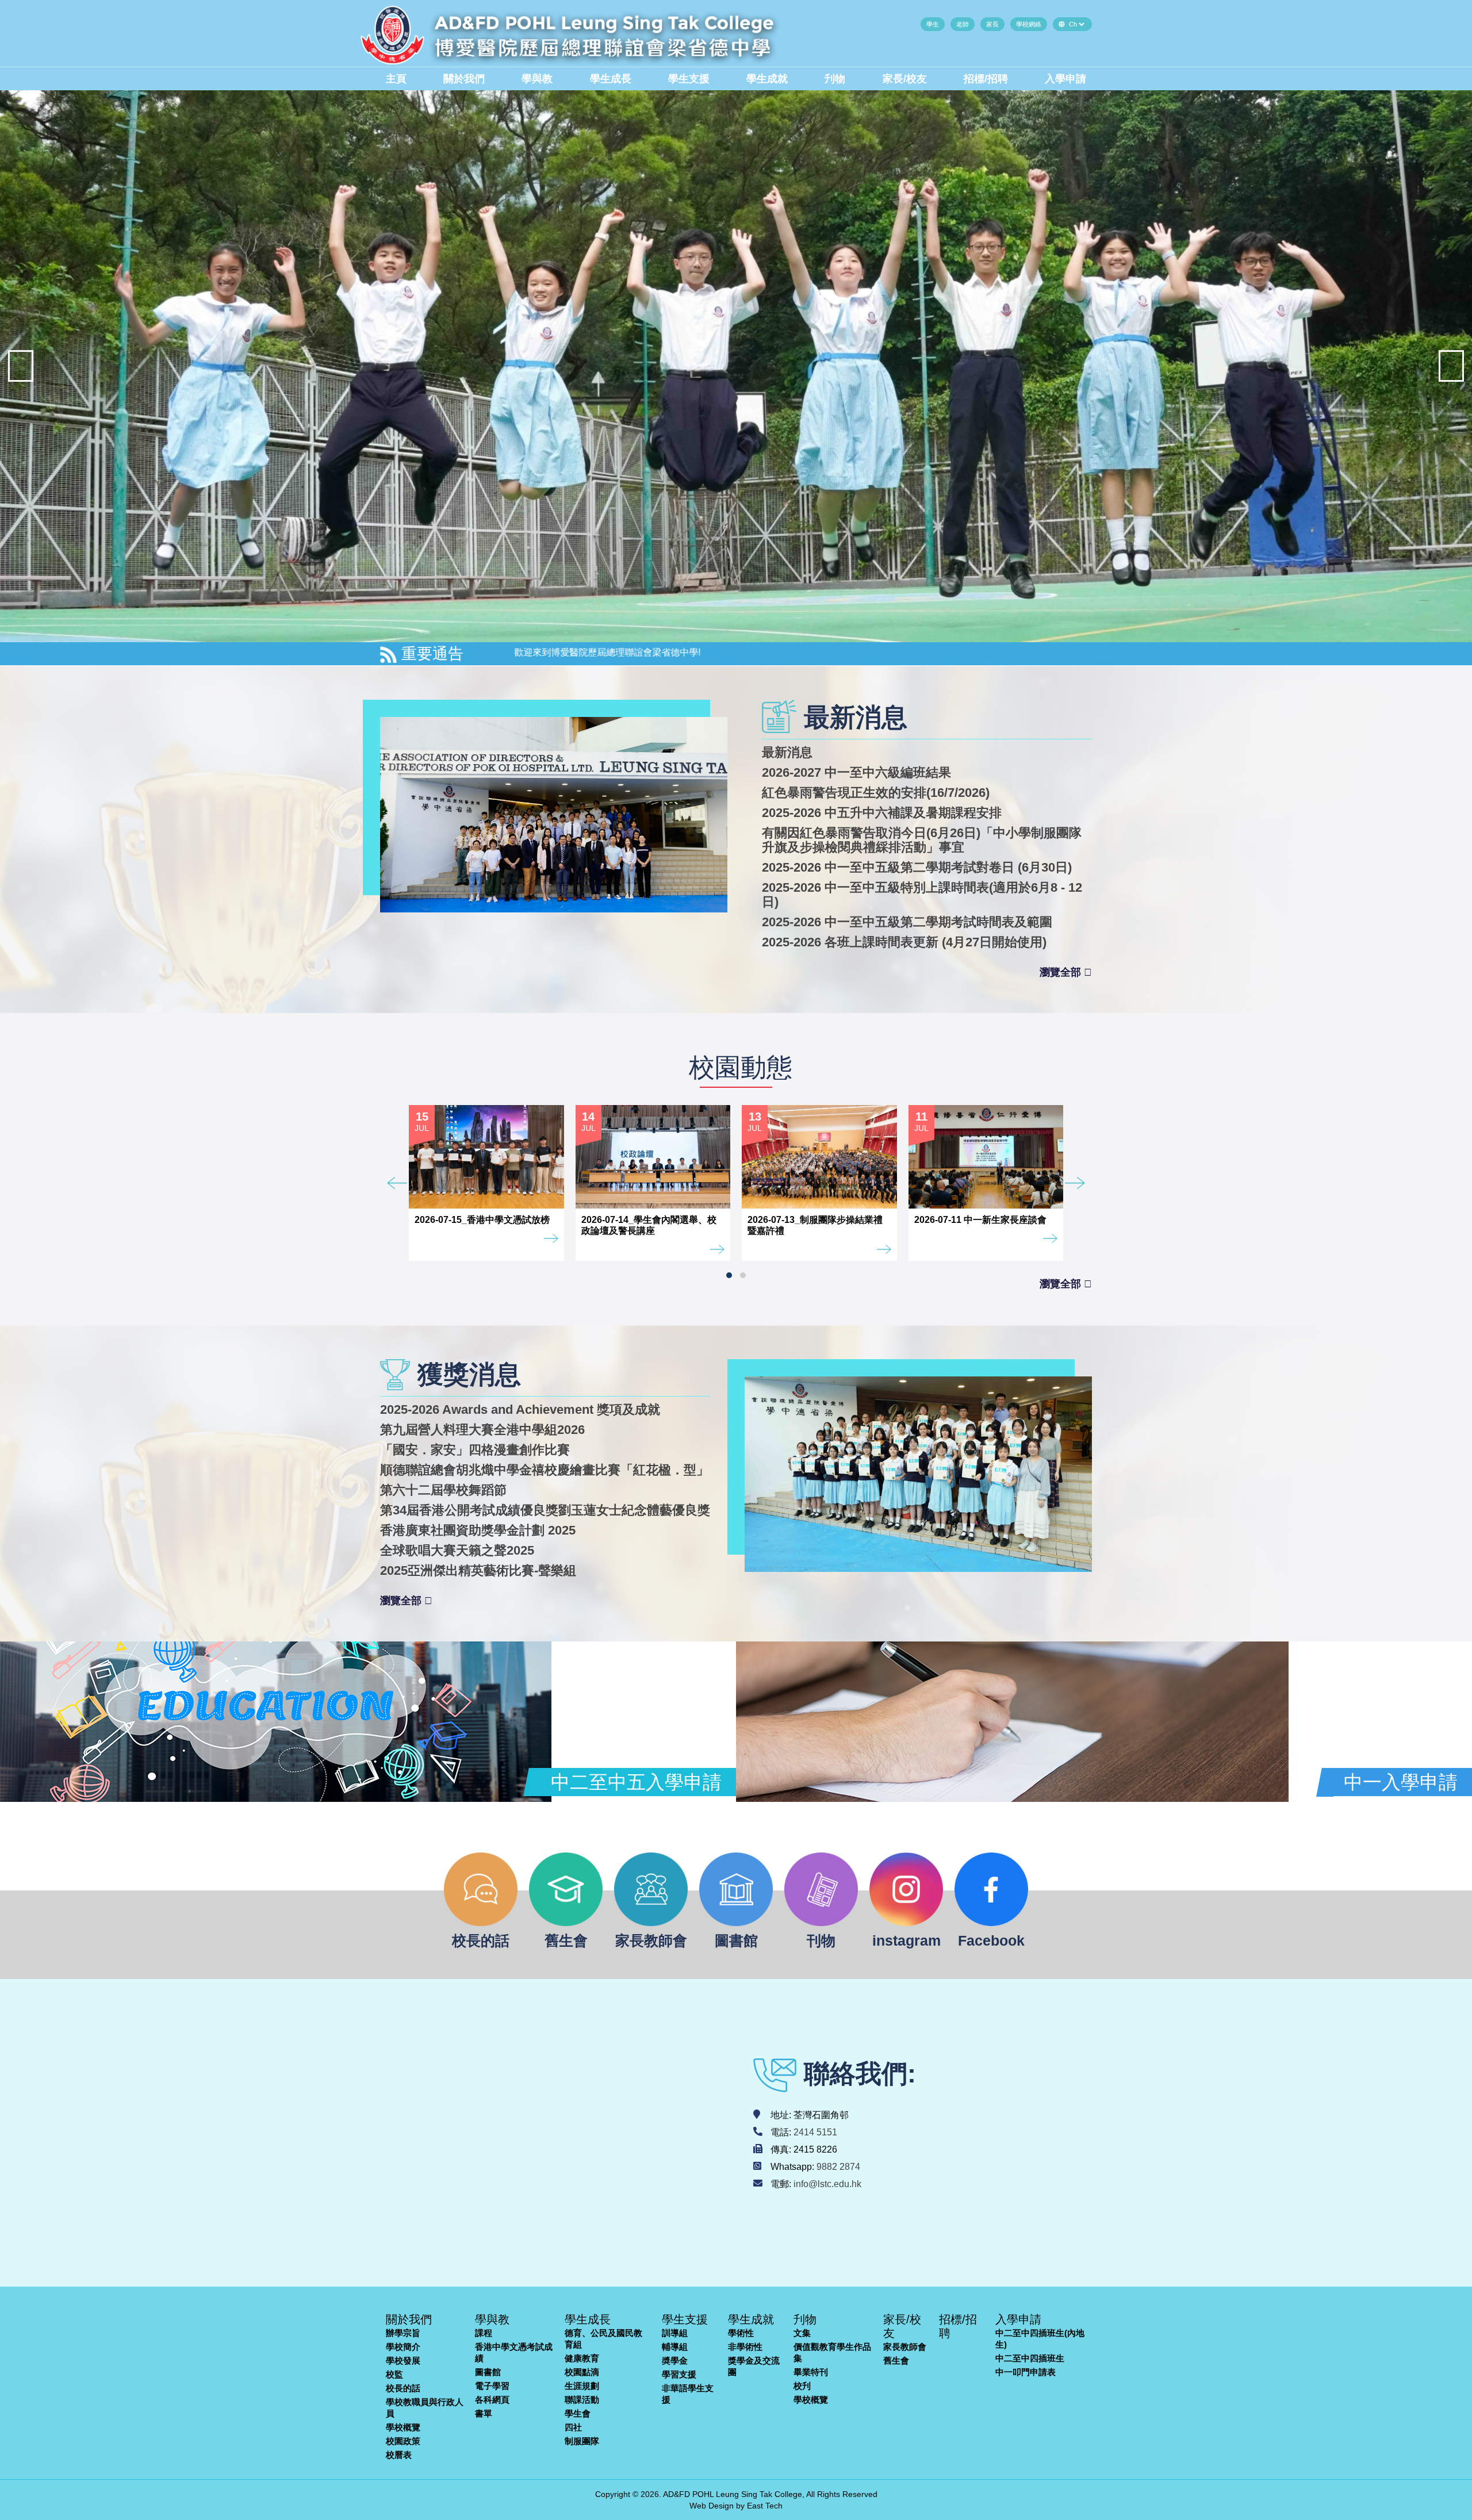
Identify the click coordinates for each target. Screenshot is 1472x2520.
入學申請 (1065, 79)
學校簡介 (403, 2347)
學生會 (578, 2413)
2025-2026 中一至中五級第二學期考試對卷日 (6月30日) (917, 867)
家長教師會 (905, 2347)
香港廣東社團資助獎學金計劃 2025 (478, 1530)
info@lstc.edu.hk (827, 2184)
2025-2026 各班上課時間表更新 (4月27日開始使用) (904, 942)
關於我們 (464, 79)
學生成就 (767, 79)
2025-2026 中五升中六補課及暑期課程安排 (882, 813)
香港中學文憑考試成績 (514, 2352)
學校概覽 (403, 2427)
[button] (729, 1275)
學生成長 (611, 79)
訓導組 (675, 2333)
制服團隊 (582, 2441)
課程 (484, 2333)
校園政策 (403, 2441)
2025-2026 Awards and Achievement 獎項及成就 (520, 1409)
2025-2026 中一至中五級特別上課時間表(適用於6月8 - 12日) (922, 895)
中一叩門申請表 (1026, 2372)
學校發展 (403, 2360)
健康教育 (582, 2358)
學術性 (741, 2333)
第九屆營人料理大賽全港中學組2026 (482, 1430)
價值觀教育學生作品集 (832, 2352)
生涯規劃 (582, 2386)
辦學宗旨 (403, 2333)
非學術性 (745, 2347)
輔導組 (675, 2347)
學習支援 (679, 2374)
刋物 (835, 79)
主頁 (396, 79)
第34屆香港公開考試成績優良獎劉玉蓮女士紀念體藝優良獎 (545, 1510)
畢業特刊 (811, 2372)
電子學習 (492, 2386)
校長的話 (403, 2388)
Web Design (712, 2506)
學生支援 (689, 79)
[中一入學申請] (1012, 1722)
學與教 (537, 79)
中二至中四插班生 (1030, 2358)
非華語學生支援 (688, 2394)
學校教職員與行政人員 (425, 2408)
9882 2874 (838, 2167)
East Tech (765, 2506)
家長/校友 (905, 79)
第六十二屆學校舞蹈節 (443, 1490)
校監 (394, 2374)
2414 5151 (815, 2132)
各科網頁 (492, 2400)
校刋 (802, 2386)
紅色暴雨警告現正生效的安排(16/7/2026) (876, 793)
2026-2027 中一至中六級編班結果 (856, 772)
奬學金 (675, 2360)
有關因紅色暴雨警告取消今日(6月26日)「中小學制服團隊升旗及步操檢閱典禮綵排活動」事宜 (922, 840)
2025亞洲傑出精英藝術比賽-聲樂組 (478, 1570)
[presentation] (21, 366)
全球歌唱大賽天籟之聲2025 (457, 1550)
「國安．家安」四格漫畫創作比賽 (475, 1450)
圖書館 (488, 2372)
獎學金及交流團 (754, 2366)
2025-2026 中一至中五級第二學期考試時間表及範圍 (907, 922)
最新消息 (787, 752)
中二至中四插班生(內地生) (1040, 2339)
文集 (802, 2333)
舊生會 (896, 2360)
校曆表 (399, 2455)
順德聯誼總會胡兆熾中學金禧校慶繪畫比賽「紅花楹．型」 (545, 1470)
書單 (484, 2413)
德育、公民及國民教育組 (603, 2339)
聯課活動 (582, 2400)
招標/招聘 (986, 79)
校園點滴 (582, 2372)
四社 (573, 2427)
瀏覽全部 (1062, 972)
